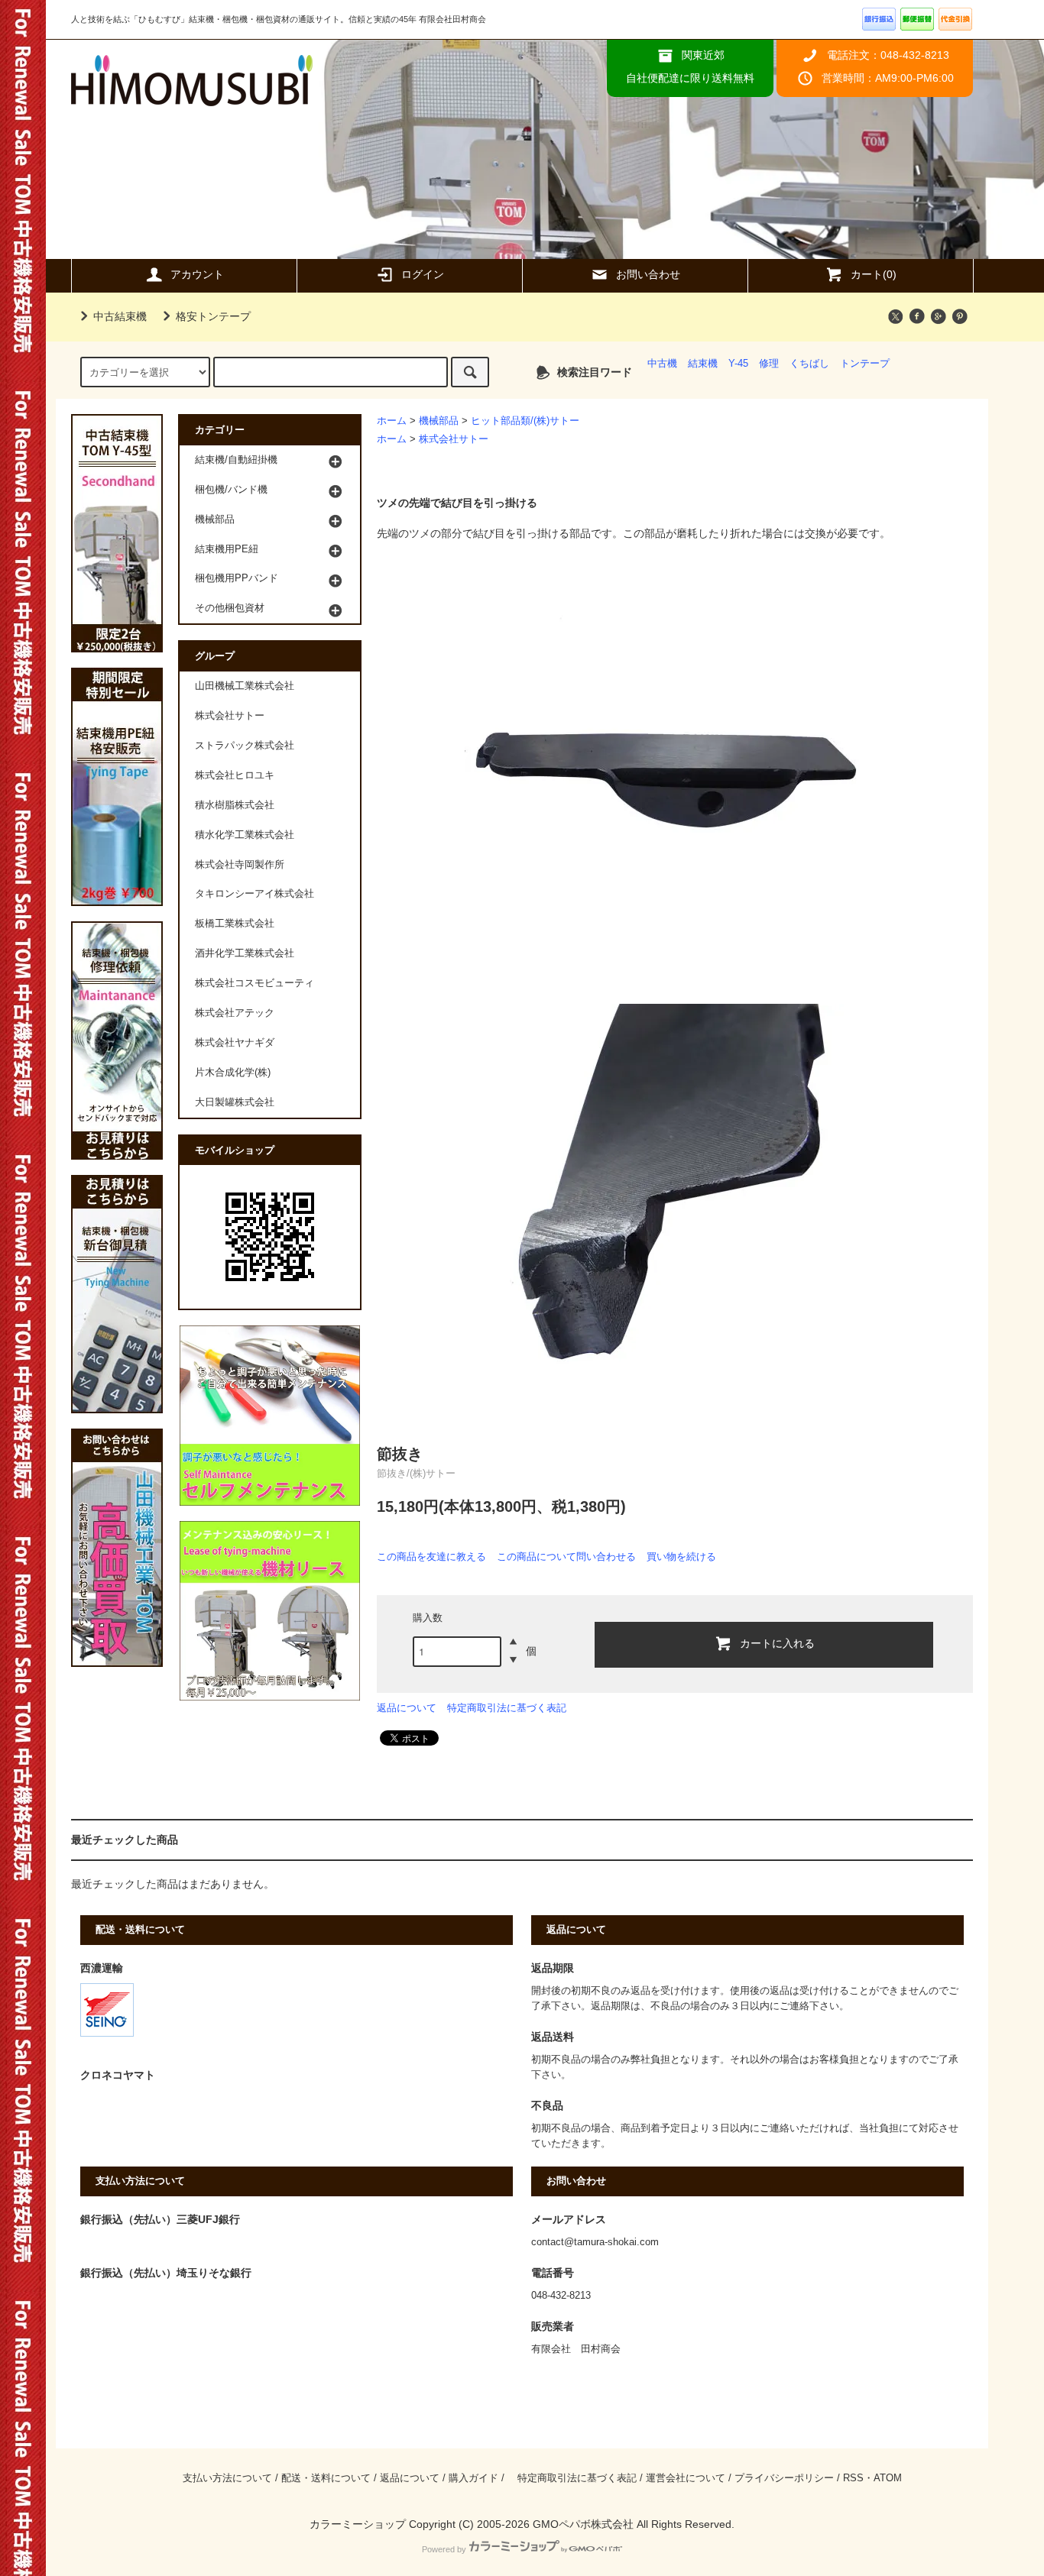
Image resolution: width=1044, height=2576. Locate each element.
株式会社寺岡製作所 (240, 865)
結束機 (703, 364)
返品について (407, 1708)
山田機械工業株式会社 (245, 686)
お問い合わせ (648, 274)
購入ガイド (473, 2478)
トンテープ (865, 364)
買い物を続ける (681, 1557)
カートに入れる (777, 1642)
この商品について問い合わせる (566, 1557)
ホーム (392, 421)
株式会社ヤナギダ (235, 1043)
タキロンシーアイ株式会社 (255, 894)
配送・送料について (326, 2478)
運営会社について (686, 2478)
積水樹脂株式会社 (235, 805)
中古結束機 (120, 316)
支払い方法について (227, 2478)
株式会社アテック (235, 1013)
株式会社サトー (454, 439)
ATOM (888, 2478)
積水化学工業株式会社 (245, 835)
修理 (769, 364)
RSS (853, 2478)
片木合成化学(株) (233, 1073)
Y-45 (738, 364)
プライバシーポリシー (784, 2478)
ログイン (423, 274)
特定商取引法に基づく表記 (507, 1708)
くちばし (809, 364)
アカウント (197, 274)
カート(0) (874, 274)
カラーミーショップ (358, 2524)
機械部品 (439, 421)
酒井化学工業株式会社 (245, 953)
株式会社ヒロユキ (235, 775)
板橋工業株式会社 (235, 924)
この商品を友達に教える (431, 1557)
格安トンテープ (213, 316)
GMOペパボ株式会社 (583, 2524)
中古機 (662, 364)
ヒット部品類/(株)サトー (525, 421)
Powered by (444, 2549)
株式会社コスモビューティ (255, 983)
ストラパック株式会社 (245, 746)
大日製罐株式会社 (235, 1102)
